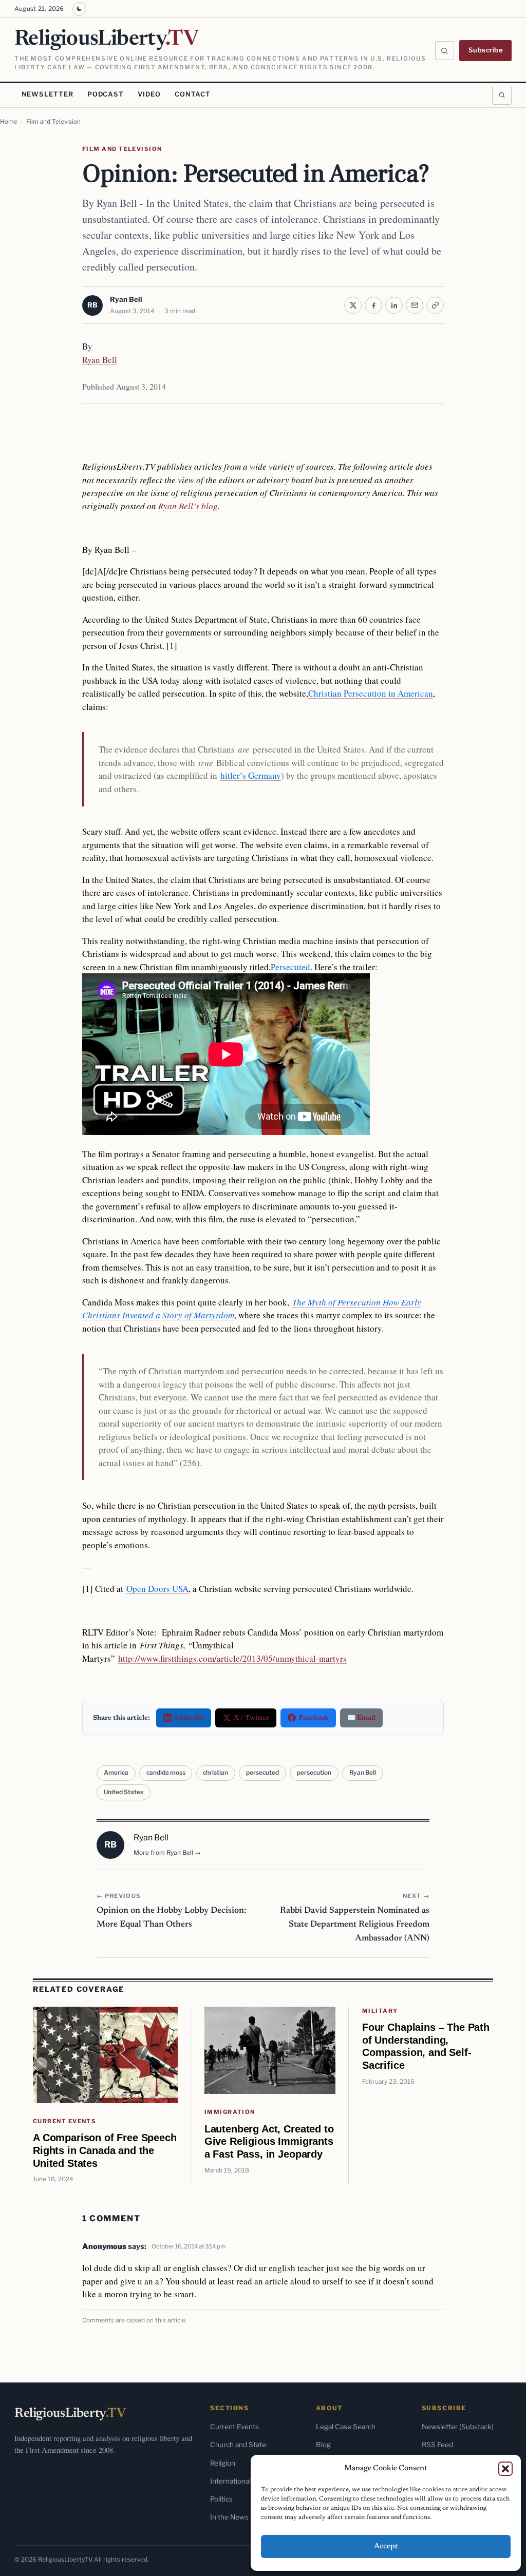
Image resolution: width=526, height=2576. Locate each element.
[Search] (445, 51)
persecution (314, 1773)
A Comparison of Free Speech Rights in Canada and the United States (105, 2150)
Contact (193, 94)
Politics (221, 2499)
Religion (223, 2463)
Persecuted (290, 967)
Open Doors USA (157, 1589)
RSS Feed (437, 2445)
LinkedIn (189, 1718)
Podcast (106, 94)
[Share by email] (415, 305)
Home (9, 122)
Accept (386, 2546)
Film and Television (53, 122)
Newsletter (48, 94)
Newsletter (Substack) (458, 2427)
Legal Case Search (346, 2427)
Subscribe (486, 50)
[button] (505, 2469)
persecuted (262, 1773)
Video (149, 94)
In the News (229, 2517)
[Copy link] (435, 305)
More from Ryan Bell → (167, 1853)
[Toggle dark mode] (79, 9)
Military (380, 2011)
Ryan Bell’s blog (188, 506)
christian (215, 1773)
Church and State (238, 2445)
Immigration (230, 2112)
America (116, 1773)
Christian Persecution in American (371, 693)
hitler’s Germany (251, 775)
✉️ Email (361, 1718)
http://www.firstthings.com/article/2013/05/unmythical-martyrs (232, 1658)
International (230, 2481)
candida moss (166, 1773)
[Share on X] (353, 305)
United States (124, 1792)
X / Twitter (251, 1718)
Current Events (64, 2121)
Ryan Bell (126, 299)
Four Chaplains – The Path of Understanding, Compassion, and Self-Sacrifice (426, 2046)
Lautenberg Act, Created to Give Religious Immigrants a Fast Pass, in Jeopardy (269, 2141)
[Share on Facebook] (373, 305)
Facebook (314, 1718)
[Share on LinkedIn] (394, 305)
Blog (323, 2445)
